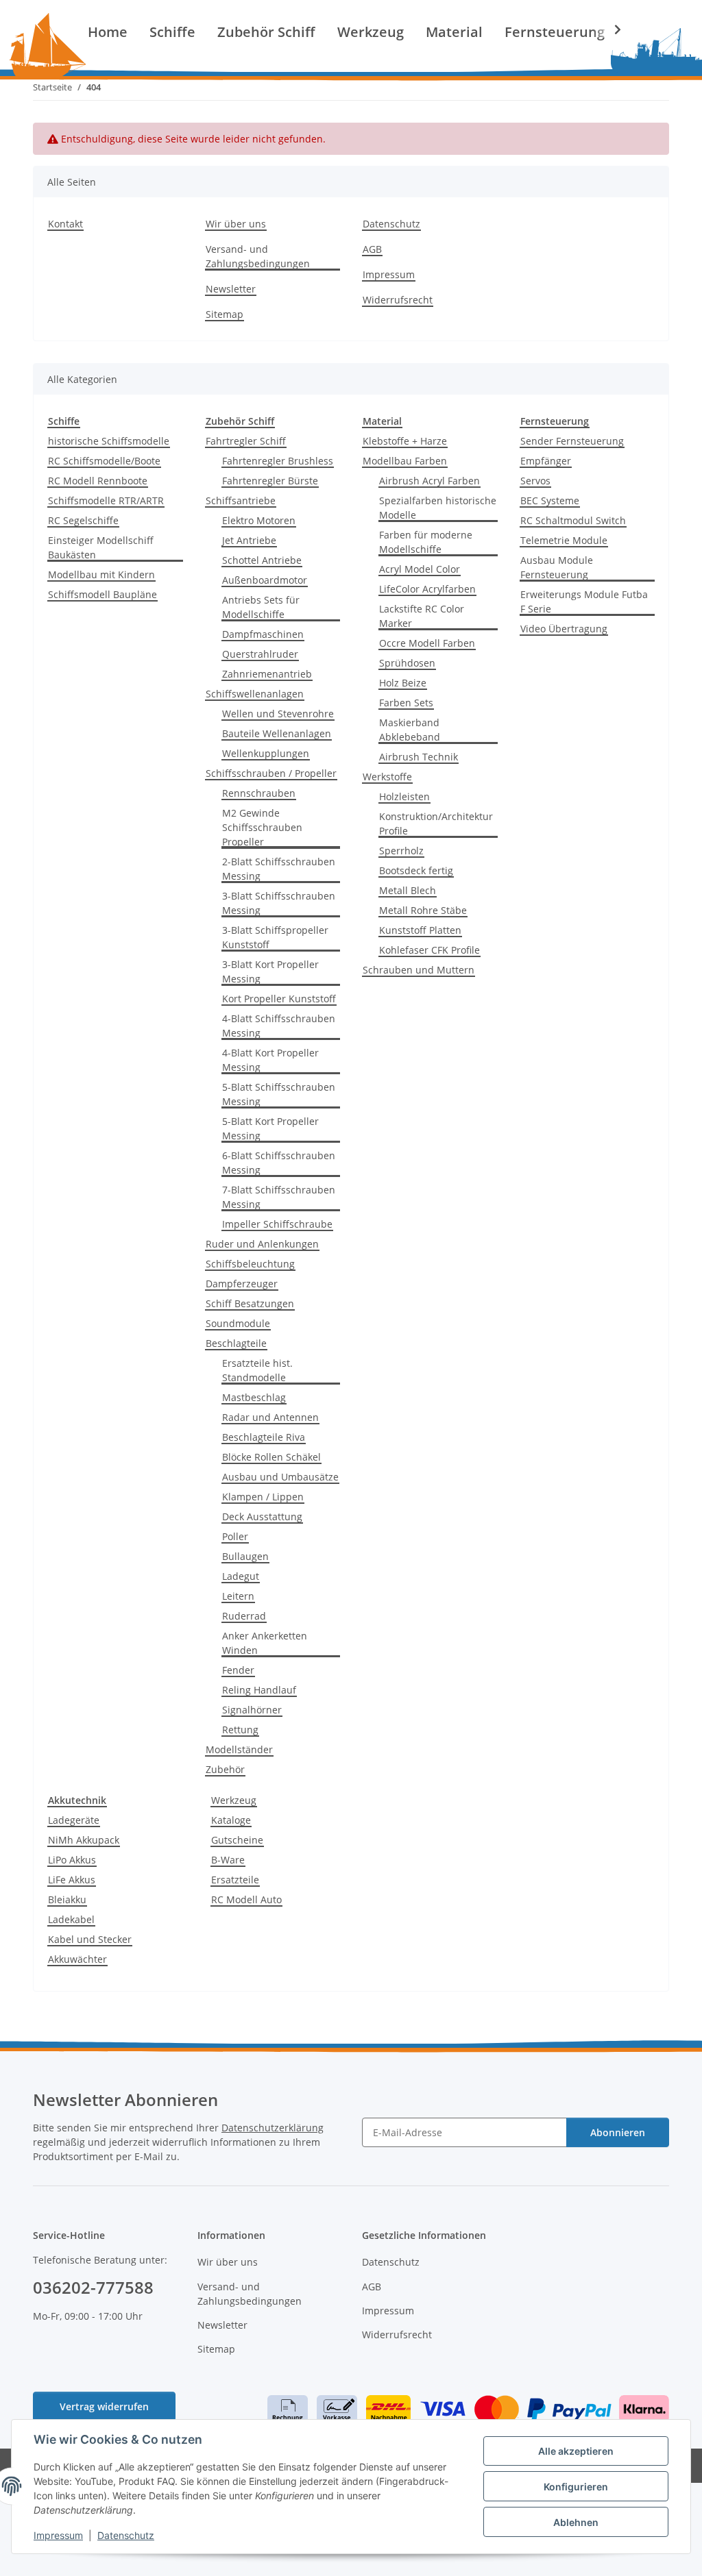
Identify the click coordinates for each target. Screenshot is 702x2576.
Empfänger (546, 461)
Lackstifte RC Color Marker (422, 616)
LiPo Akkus (72, 1860)
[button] (609, 29)
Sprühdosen (407, 663)
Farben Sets (406, 703)
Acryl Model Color (420, 569)
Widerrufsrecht (398, 300)
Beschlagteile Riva (264, 1437)
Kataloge (231, 1820)
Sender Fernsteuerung (572, 441)
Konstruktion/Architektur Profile (436, 823)
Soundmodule (238, 1323)
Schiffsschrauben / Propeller (271, 773)
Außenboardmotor (265, 580)
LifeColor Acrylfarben (427, 589)
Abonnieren (618, 2132)
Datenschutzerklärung (273, 2128)
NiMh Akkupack (84, 1840)
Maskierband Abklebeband (410, 730)
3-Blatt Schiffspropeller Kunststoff (275, 937)
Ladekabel (71, 1919)
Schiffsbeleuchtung (250, 1264)
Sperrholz (401, 851)
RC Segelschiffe (83, 520)
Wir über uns (236, 224)
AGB (372, 249)
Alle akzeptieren (576, 2451)
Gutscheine (237, 1840)
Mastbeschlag (254, 1397)
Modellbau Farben (405, 461)
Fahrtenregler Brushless (278, 461)
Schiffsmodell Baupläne (102, 594)
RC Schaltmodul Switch (573, 520)
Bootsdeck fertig (416, 870)
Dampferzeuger (242, 1284)
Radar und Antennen (270, 1417)
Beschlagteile (236, 1343)
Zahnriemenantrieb (267, 674)
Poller (235, 1536)
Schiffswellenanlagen (255, 694)
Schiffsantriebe (241, 500)
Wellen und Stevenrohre (278, 714)
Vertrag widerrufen (104, 2406)
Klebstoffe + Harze (405, 441)
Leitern (238, 1596)
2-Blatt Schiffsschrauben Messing (279, 869)
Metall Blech (408, 890)
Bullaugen (245, 1556)
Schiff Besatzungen (250, 1303)
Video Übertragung (564, 629)
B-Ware (228, 1860)
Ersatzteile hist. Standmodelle (257, 1370)
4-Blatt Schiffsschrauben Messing (279, 1026)
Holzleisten (404, 796)
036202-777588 (93, 2287)
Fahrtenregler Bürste (270, 481)
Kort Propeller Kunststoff (279, 999)
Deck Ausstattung (262, 1516)
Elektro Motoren (259, 520)
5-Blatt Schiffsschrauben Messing (279, 1094)
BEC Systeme (550, 500)
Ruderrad (244, 1616)
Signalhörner (252, 1710)
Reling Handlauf (259, 1690)
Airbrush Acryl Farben (429, 481)
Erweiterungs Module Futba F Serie (584, 602)
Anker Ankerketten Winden (265, 1643)
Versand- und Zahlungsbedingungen (258, 256)
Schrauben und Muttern (419, 970)
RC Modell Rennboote (98, 481)
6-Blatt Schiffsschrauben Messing (279, 1163)
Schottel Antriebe (262, 560)
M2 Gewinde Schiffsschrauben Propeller (262, 827)
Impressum (58, 2535)
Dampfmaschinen (263, 634)
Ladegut (241, 1576)
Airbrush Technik (419, 757)
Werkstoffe (387, 777)
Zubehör (225, 1769)
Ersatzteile (235, 1880)
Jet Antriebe (249, 540)
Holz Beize (403, 683)
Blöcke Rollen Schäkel (271, 1457)
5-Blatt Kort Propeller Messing (270, 1128)
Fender (238, 1670)
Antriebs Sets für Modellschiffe (261, 607)
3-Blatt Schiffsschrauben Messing (279, 903)
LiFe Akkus (72, 1880)
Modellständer (239, 1749)
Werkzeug (234, 1800)
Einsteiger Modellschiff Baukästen (101, 547)
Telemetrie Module (564, 540)
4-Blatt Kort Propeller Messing (270, 1060)
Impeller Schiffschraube (277, 1224)
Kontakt (65, 224)
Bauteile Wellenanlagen (277, 733)
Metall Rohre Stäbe (423, 910)
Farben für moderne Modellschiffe (426, 542)
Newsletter (231, 289)
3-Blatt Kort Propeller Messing (270, 971)
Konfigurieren (576, 2487)
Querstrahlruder (260, 654)
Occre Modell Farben (427, 643)
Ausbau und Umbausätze (280, 1477)
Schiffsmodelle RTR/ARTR (106, 500)
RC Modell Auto (246, 1899)
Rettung (240, 1730)
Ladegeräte (74, 1820)
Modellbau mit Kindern (101, 574)
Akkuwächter (77, 1959)
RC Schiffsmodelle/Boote (104, 461)
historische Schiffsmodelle (109, 441)
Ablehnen (576, 2522)
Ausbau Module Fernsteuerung (557, 567)
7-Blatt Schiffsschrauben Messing (279, 1197)
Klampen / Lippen (263, 1497)
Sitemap (225, 314)
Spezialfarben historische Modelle (438, 508)
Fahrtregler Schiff (246, 441)
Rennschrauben (259, 793)
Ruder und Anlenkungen (262, 1244)
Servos (535, 481)
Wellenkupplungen (266, 753)
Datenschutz (126, 2535)
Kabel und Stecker (90, 1939)
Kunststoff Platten (420, 930)
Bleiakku (67, 1899)
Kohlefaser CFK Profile (429, 950)
